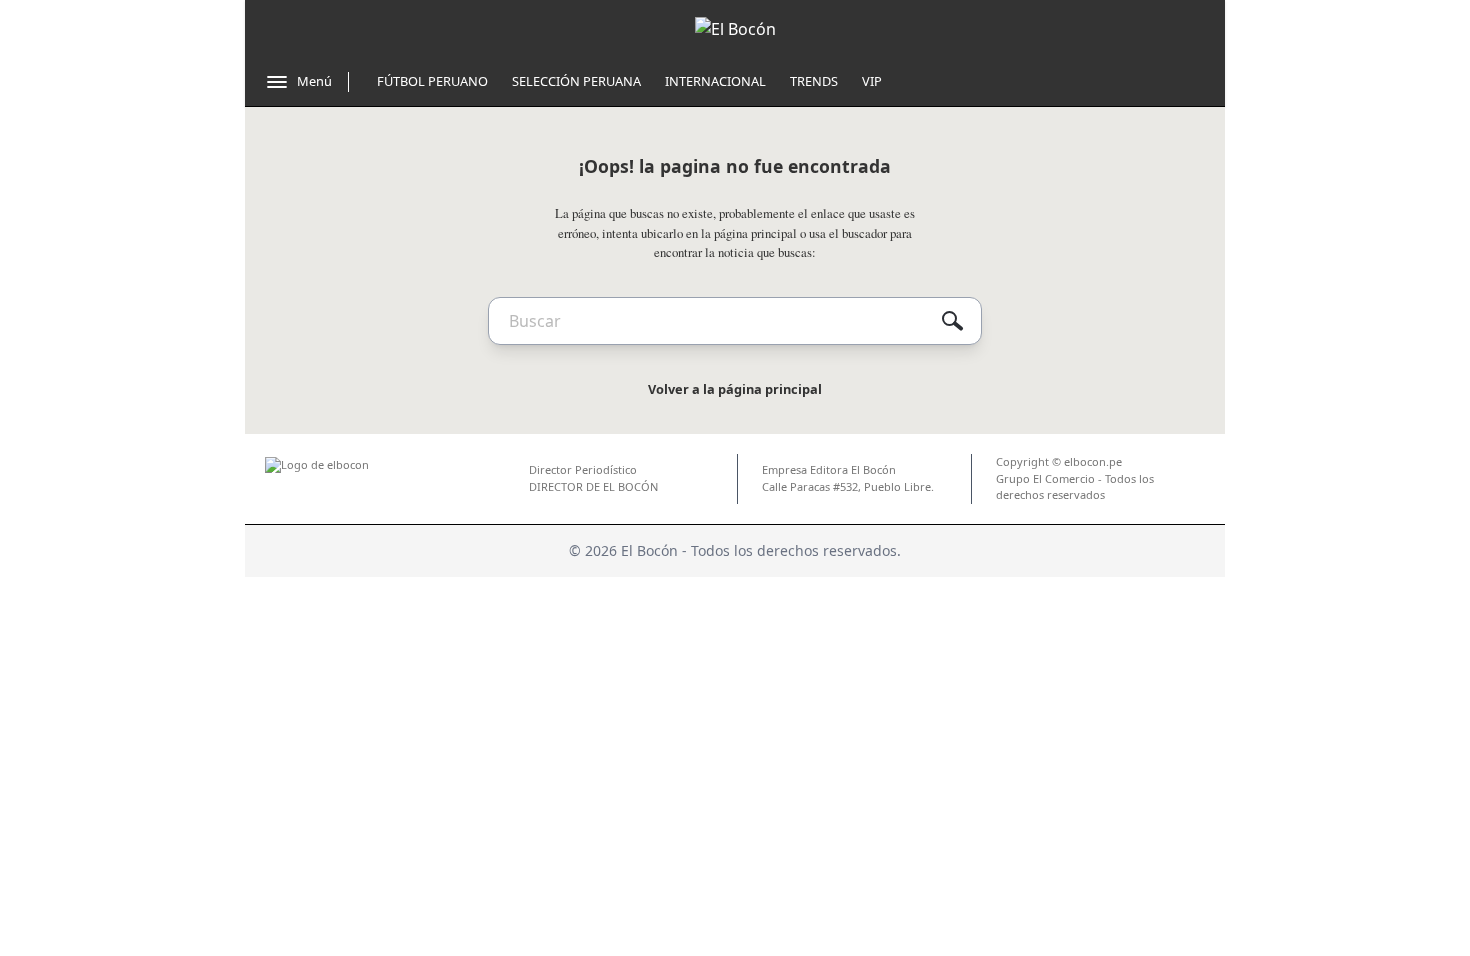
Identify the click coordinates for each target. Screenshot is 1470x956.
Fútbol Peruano (432, 81)
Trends (814, 81)
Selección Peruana (576, 81)
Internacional (715, 81)
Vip (872, 81)
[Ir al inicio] (735, 29)
